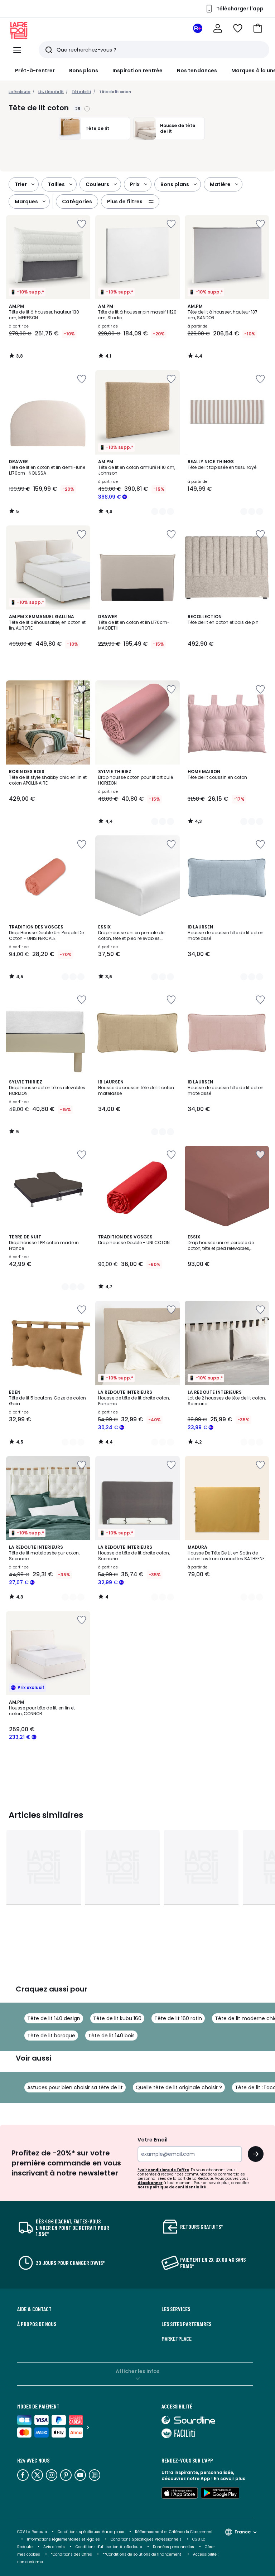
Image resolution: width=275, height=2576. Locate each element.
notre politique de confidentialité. (172, 2187)
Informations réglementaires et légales (63, 2539)
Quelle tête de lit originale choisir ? (179, 2087)
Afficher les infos (138, 2371)
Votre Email (153, 2140)
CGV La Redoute (32, 2532)
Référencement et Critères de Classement (174, 2532)
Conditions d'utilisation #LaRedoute (109, 2547)
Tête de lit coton (115, 92)
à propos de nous (37, 2324)
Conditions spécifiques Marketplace (91, 2532)
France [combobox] (243, 2532)
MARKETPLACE (177, 2339)
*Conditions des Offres (71, 2554)
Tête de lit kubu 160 (117, 2018)
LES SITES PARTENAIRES (186, 2324)
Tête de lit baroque (51, 2036)
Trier (21, 184)
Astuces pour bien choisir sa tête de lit (75, 2087)
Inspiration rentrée (137, 71)
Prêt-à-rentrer (35, 71)
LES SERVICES (176, 2309)
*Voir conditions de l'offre (163, 2170)
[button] (258, 28)
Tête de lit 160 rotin (178, 2018)
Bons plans (84, 71)
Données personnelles (173, 2547)
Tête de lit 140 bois (111, 2036)
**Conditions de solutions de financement (143, 2554)
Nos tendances (197, 71)
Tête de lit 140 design (54, 2018)
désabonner (150, 2183)
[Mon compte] (218, 28)
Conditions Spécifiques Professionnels (146, 2539)
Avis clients (54, 2547)
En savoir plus (230, 2478)
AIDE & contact (34, 2309)
